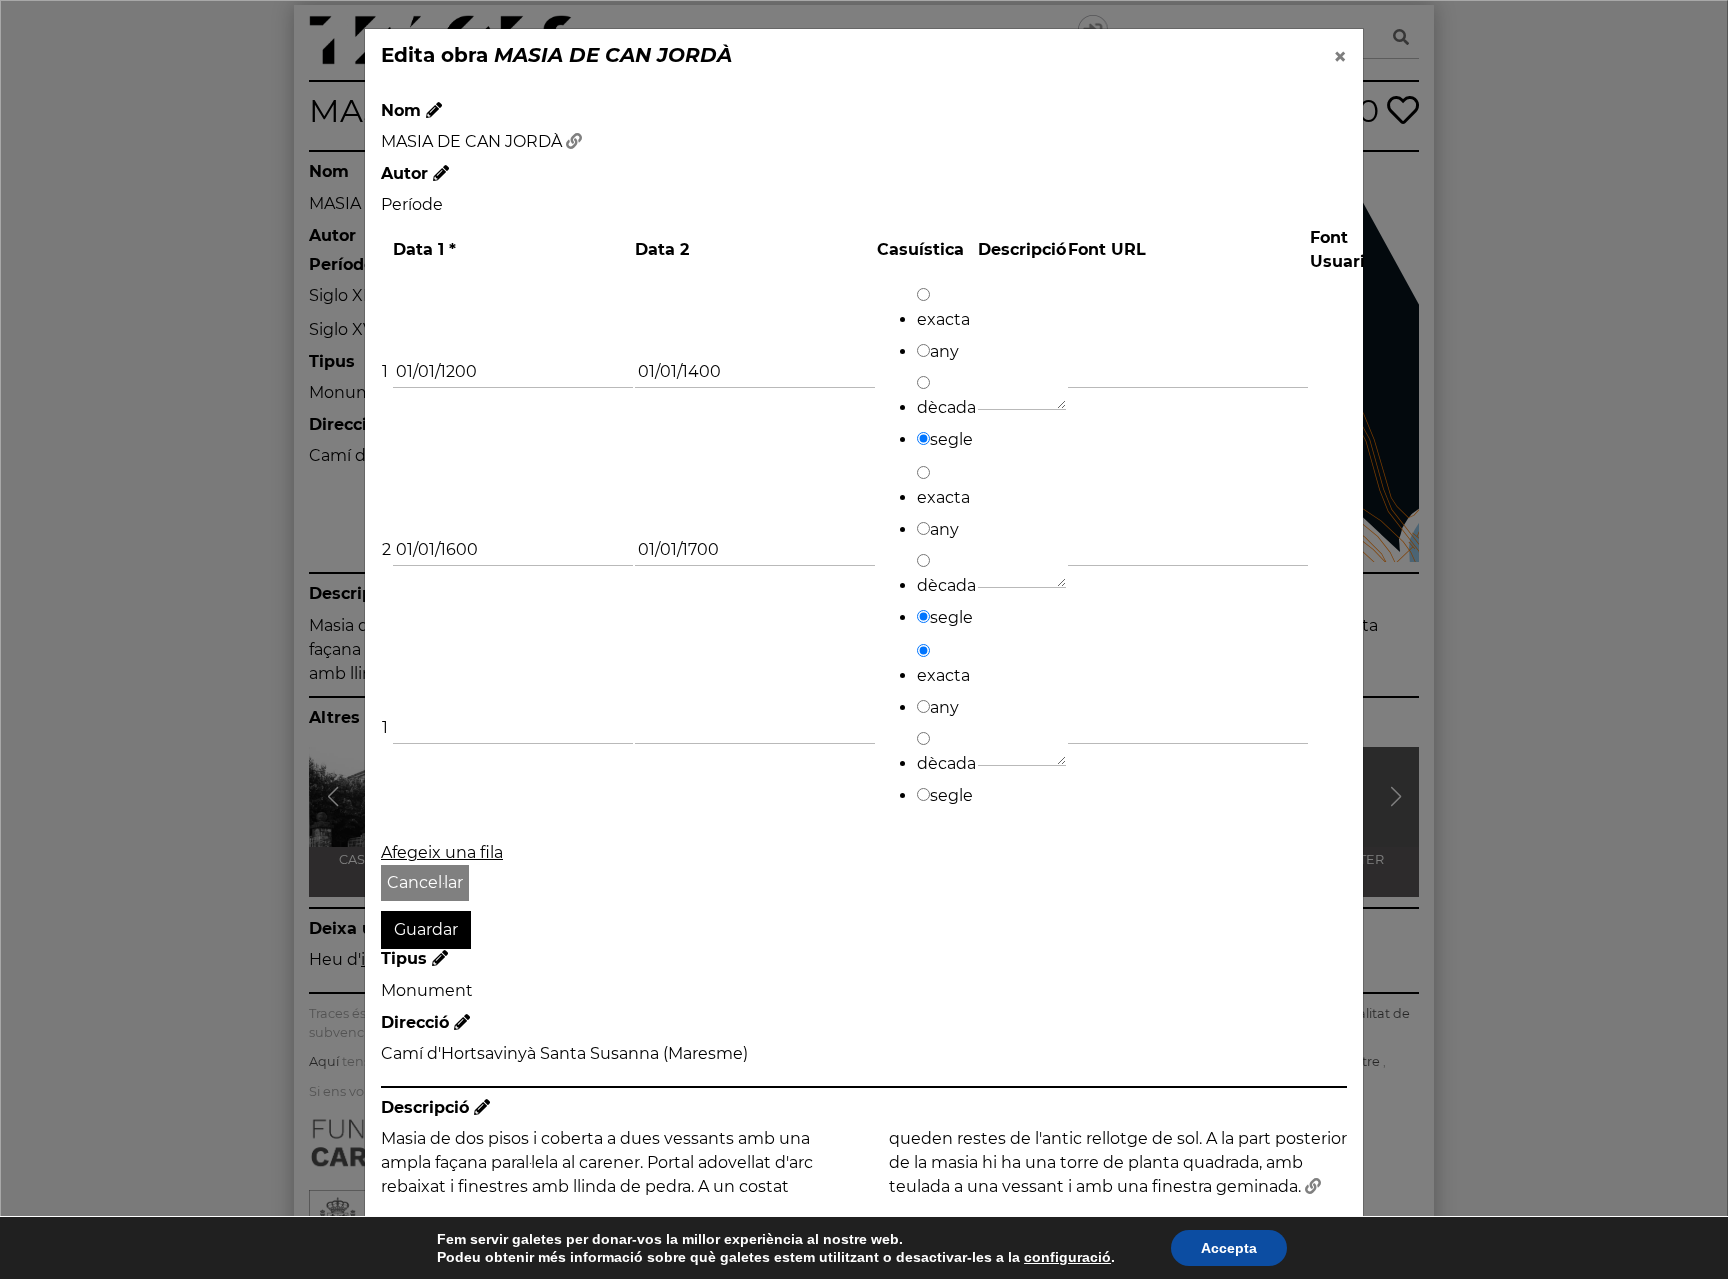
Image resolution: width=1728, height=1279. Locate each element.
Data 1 (424, 249)
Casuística (920, 249)
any (944, 351)
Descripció (1022, 249)
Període (412, 204)
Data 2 (662, 249)
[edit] (434, 110)
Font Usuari (1337, 249)
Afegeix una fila (442, 852)
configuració (1067, 1257)
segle (951, 439)
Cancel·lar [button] (425, 882)
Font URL (1107, 249)
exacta (943, 319)
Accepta (1229, 1248)
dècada (946, 407)
